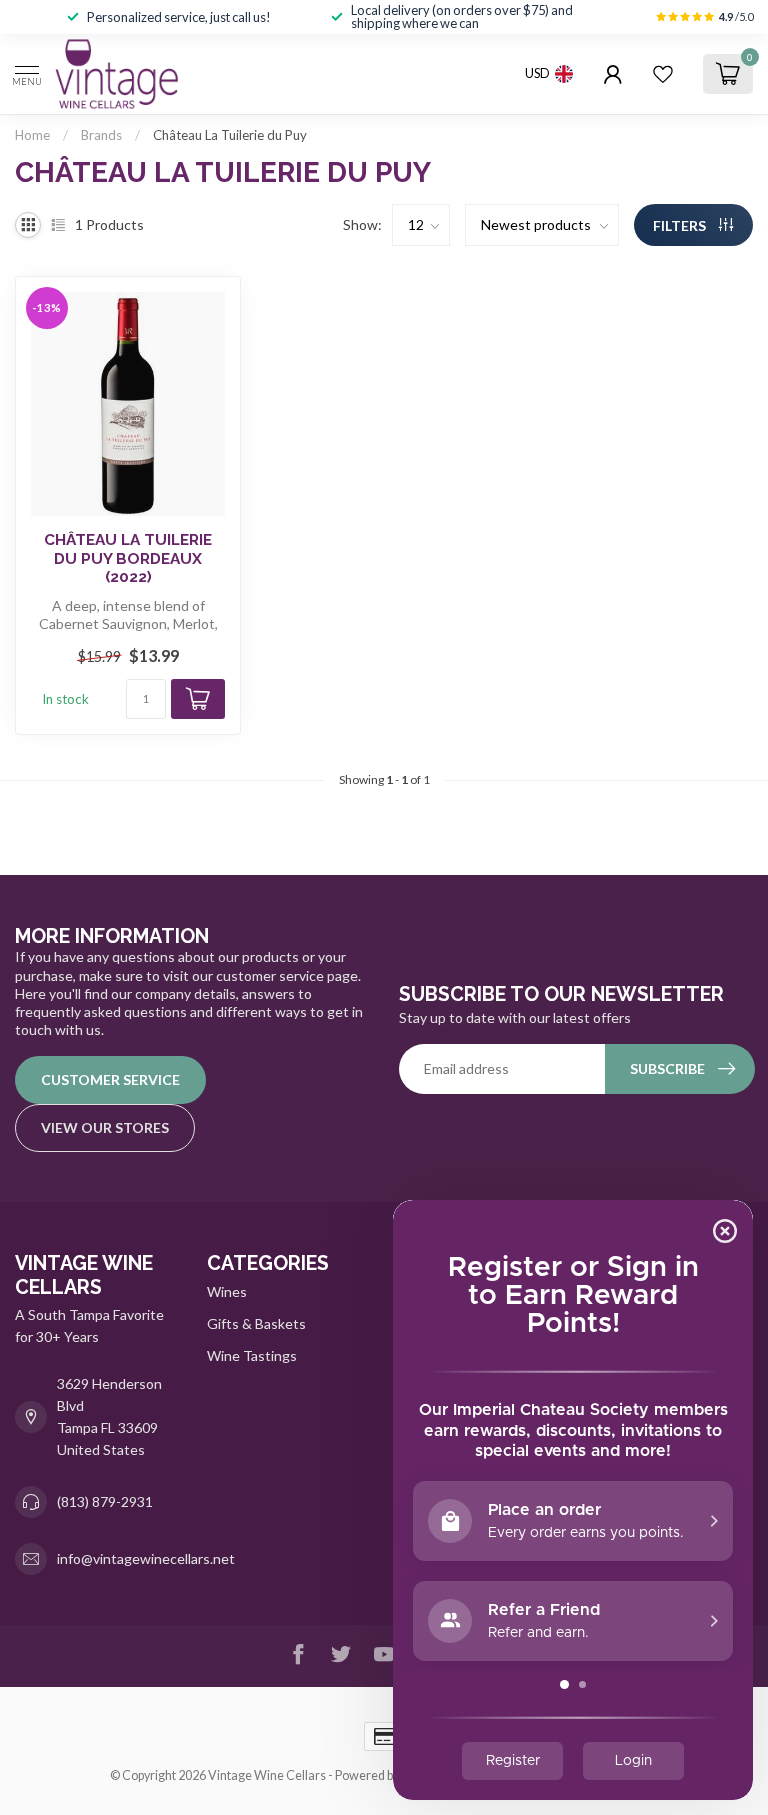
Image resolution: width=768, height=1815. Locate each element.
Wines (227, 1291)
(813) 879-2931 (105, 1501)
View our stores (105, 1127)
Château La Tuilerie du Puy (230, 135)
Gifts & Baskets (256, 1323)
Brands (101, 135)
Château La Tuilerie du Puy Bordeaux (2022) (128, 558)
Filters (681, 225)
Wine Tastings (252, 1355)
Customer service (110, 1079)
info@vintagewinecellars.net (146, 1558)
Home (32, 135)
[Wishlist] (663, 74)
